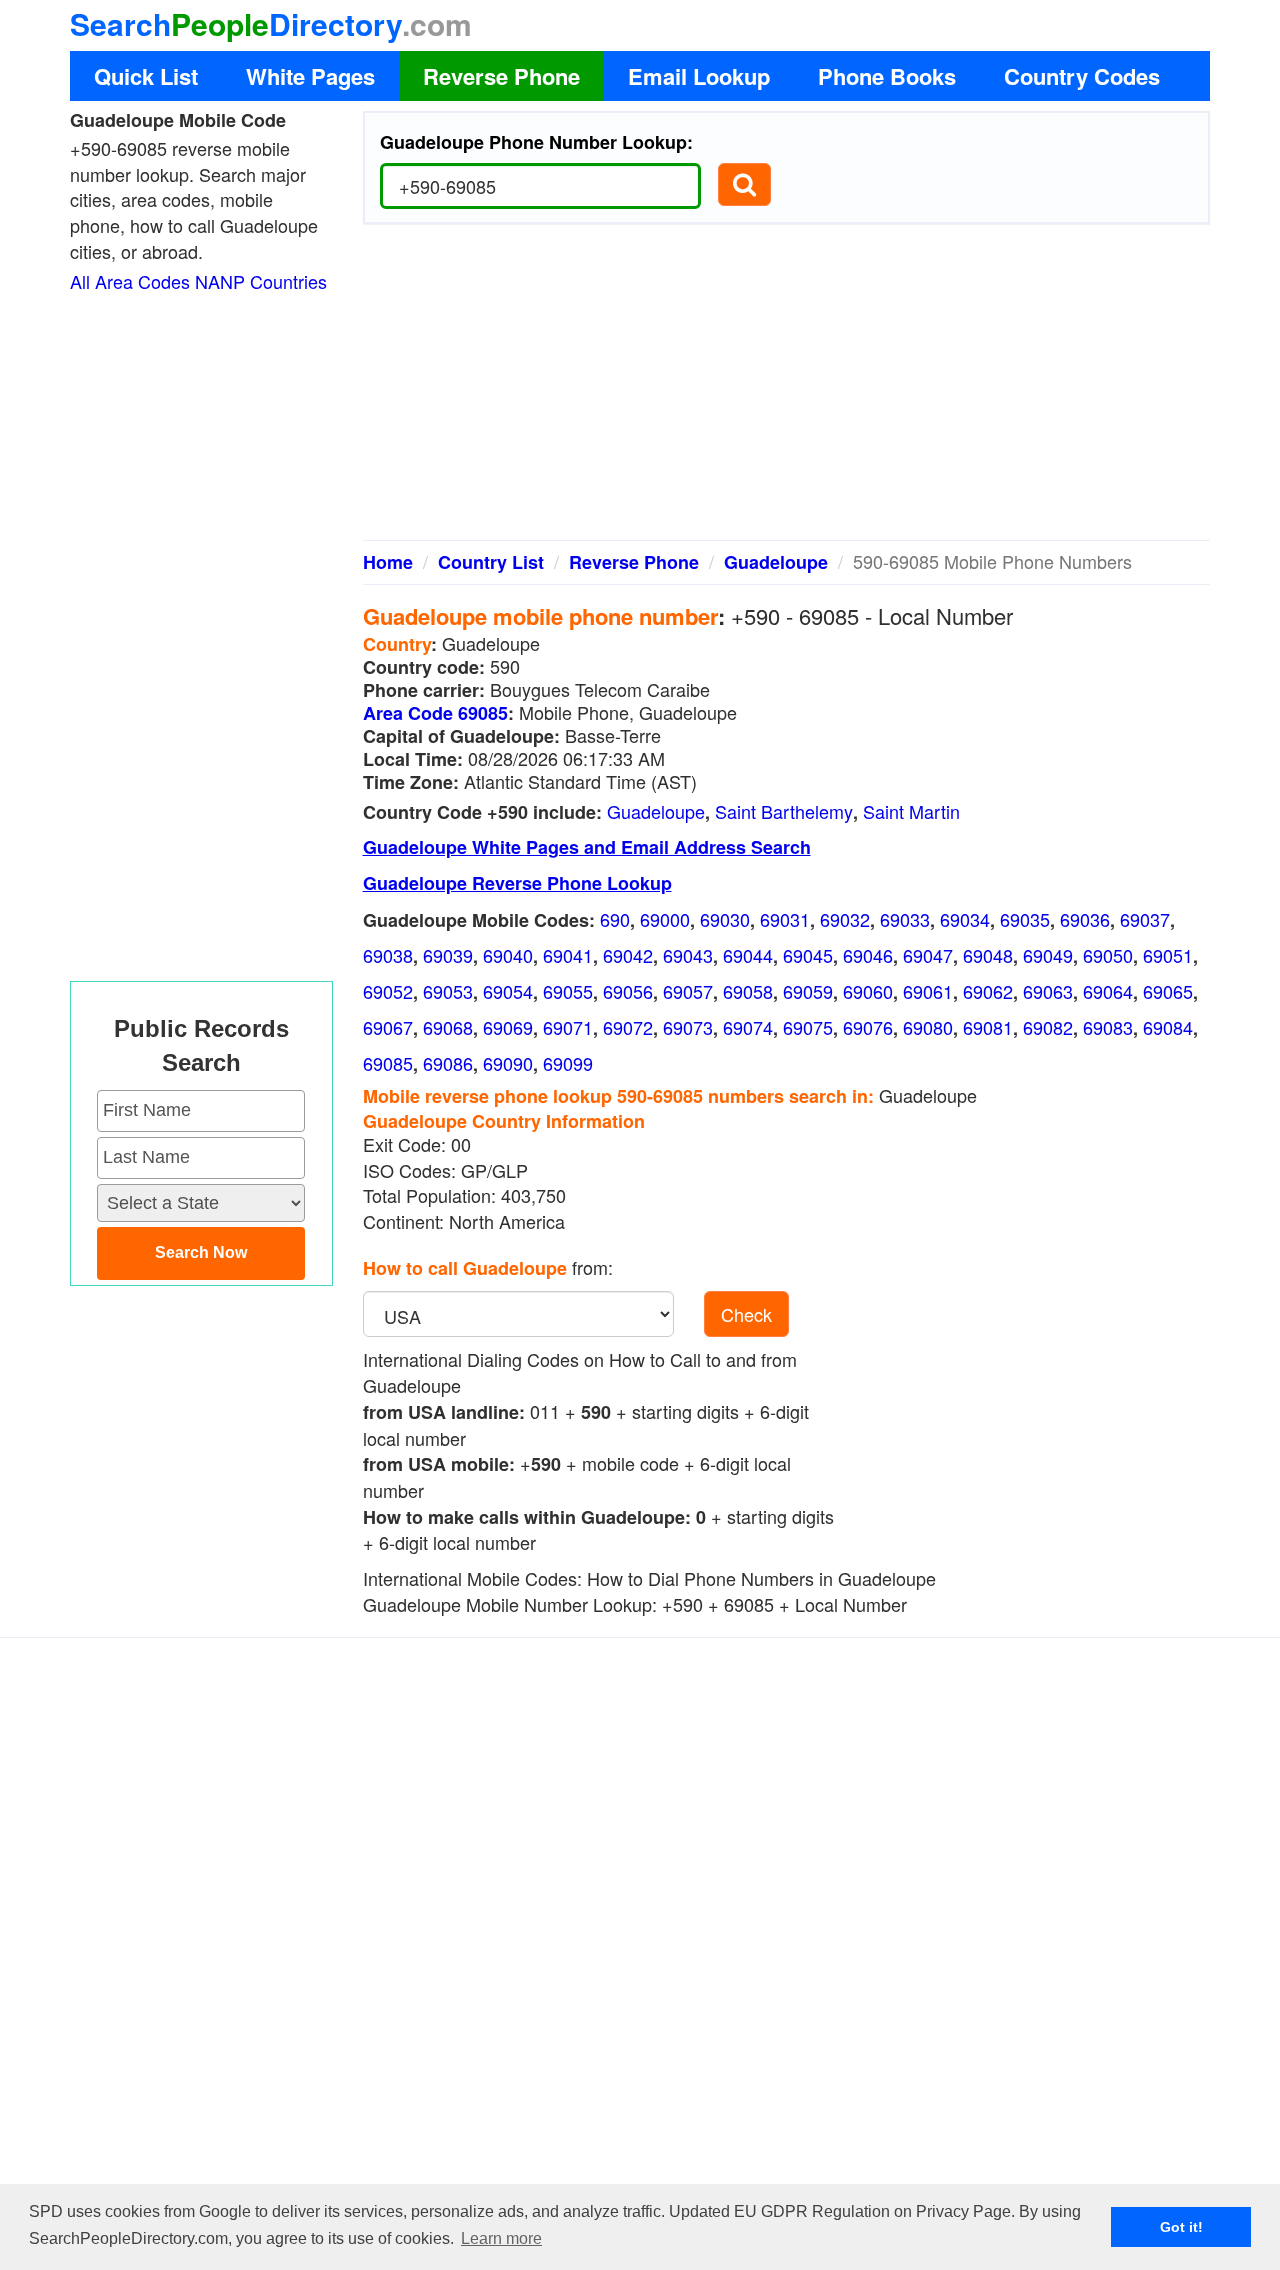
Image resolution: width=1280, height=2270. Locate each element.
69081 (988, 1027)
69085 (388, 1063)
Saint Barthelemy (784, 811)
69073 (688, 1027)
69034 (965, 919)
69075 (808, 1027)
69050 (1108, 955)
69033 (905, 919)
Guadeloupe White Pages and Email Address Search (587, 847)
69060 (868, 991)
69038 (388, 955)
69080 (928, 1027)
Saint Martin (911, 811)
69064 (1108, 991)
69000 (665, 919)
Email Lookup (699, 76)
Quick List (146, 76)
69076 (868, 1027)
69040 (508, 955)
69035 (1025, 919)
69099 (568, 1063)
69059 (808, 991)
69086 (448, 1063)
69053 (448, 991)
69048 (988, 955)
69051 (1168, 955)
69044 (748, 955)
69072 (628, 1027)
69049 (1048, 955)
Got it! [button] (1181, 2227)
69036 (1085, 919)
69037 (1145, 919)
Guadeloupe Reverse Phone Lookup (517, 883)
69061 (928, 991)
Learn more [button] (501, 2238)
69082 (1048, 1027)
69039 (448, 955)
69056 (628, 991)
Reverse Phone (501, 76)
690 (615, 919)
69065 (1168, 991)
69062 (988, 991)
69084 (1168, 1027)
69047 (928, 955)
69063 (1048, 991)
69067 (388, 1027)
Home (388, 562)
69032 (845, 919)
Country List (491, 562)
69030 (725, 919)
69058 (748, 991)
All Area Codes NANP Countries (198, 281)
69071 (568, 1027)
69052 (388, 991)
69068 (448, 1027)
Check (746, 1314)
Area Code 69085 (435, 713)
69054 (508, 991)
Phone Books (887, 76)
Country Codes (1082, 76)
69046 (868, 955)
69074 (748, 1027)
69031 (785, 919)
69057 (688, 991)
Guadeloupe (776, 562)
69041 (568, 955)
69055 (568, 991)
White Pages (310, 76)
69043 (688, 955)
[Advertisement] (787, 390)
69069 (508, 1027)
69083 (1108, 1027)
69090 (508, 1063)
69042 (628, 955)
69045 (808, 955)
